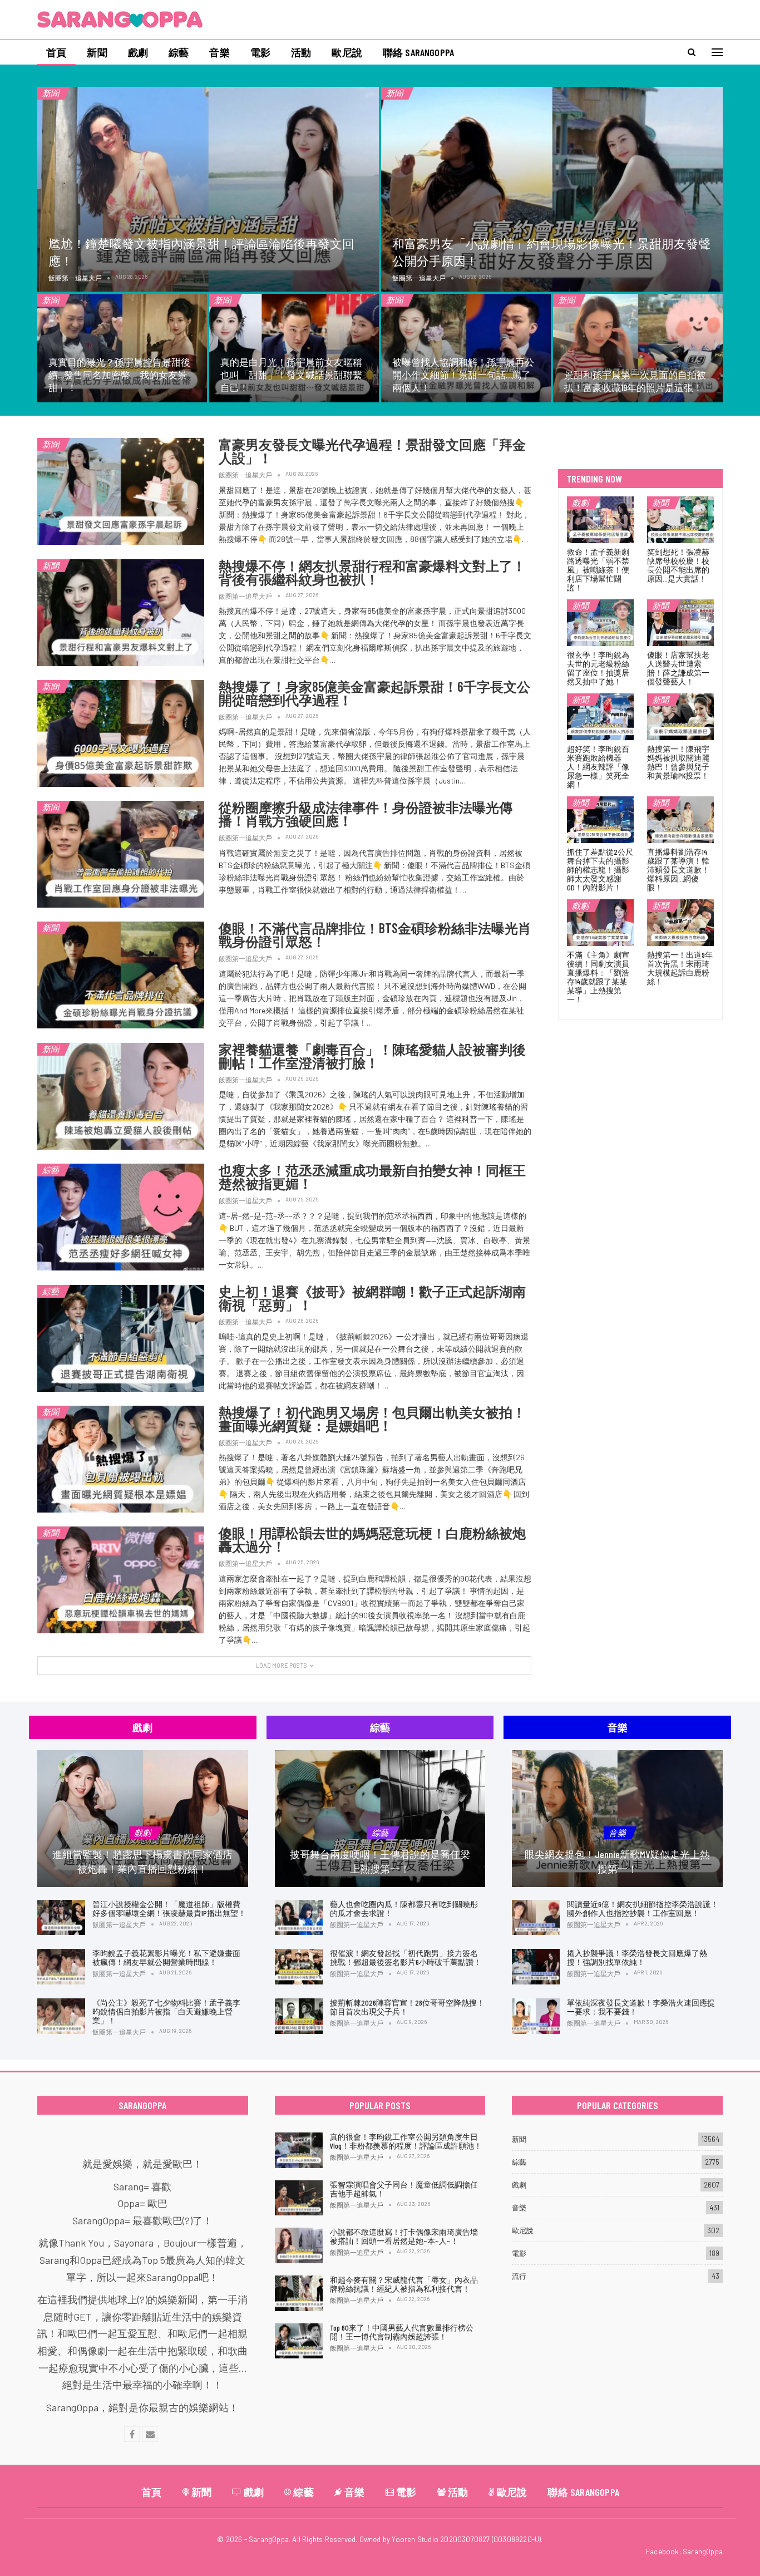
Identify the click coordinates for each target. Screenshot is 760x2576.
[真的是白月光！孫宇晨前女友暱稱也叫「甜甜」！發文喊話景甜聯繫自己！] (294, 348)
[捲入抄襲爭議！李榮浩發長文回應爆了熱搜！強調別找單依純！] (536, 1967)
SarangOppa (703, 2552)
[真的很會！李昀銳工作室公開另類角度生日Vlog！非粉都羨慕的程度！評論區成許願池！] (299, 2150)
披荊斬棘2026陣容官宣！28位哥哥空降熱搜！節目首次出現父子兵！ (407, 2007)
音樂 (219, 52)
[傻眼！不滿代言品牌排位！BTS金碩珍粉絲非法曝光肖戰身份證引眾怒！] (121, 975)
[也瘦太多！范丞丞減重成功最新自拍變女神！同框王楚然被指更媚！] (121, 1217)
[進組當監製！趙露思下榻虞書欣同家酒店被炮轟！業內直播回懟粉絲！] (143, 1819)
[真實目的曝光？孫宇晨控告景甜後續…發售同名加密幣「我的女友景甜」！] (122, 348)
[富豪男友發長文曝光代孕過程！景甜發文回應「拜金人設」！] (121, 491)
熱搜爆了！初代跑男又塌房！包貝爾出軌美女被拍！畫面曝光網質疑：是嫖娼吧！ (372, 1419)
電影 (260, 52)
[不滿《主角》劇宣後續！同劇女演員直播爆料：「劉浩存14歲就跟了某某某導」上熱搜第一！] (600, 923)
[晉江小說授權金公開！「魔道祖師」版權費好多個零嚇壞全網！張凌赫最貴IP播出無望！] (61, 1918)
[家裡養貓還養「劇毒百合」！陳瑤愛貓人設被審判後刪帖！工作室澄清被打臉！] (121, 1096)
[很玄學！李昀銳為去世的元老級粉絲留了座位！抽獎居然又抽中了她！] (600, 623)
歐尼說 (347, 52)
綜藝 (179, 52)
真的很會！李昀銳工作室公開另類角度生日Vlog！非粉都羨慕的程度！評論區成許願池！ (406, 2141)
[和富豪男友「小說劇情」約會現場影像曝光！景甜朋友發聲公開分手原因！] (552, 189)
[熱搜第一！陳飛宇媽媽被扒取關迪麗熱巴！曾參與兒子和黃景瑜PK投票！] (680, 717)
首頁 (56, 52)
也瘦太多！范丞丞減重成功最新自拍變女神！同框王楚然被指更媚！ (372, 1177)
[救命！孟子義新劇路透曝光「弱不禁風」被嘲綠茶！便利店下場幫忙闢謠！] (600, 520)
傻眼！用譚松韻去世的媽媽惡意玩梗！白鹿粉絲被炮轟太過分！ (372, 1540)
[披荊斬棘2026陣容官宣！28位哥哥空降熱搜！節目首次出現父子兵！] (299, 2016)
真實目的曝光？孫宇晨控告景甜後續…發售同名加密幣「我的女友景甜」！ (119, 375)
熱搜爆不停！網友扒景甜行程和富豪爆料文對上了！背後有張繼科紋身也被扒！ (372, 572)
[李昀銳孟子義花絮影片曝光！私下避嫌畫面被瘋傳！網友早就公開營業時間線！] (61, 1967)
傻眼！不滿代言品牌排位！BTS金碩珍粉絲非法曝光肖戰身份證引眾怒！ (375, 935)
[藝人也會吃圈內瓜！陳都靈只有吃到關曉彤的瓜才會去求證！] (299, 1918)
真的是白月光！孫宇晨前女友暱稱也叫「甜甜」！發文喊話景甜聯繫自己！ (291, 375)
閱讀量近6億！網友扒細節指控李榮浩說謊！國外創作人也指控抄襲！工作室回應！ (643, 1908)
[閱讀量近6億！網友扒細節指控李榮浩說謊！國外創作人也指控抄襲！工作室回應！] (536, 1918)
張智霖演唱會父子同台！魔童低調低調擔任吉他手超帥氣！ (404, 2189)
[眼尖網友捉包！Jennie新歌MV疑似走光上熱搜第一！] (617, 1819)
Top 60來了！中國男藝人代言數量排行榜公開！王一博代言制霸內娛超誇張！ (402, 2332)
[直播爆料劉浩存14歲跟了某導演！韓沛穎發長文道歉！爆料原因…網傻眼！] (680, 820)
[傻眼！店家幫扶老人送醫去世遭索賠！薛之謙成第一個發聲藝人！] (680, 623)
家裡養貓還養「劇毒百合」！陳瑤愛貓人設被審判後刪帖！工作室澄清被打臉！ (372, 1056)
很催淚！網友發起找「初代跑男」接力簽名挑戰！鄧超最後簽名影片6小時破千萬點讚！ (406, 1957)
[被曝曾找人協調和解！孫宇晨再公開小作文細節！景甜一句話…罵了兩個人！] (466, 348)
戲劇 (138, 52)
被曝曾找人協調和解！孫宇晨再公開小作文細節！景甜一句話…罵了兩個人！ (463, 375)
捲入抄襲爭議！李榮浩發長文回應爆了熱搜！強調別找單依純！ (637, 1957)
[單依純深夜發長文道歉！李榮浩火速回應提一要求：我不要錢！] (536, 2016)
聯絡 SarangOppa (418, 52)
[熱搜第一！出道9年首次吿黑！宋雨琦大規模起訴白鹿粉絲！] (680, 923)
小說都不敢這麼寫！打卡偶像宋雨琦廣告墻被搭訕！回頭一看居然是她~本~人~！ (404, 2236)
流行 (519, 2276)
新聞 (97, 52)
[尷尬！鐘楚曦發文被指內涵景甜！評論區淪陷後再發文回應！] (208, 189)
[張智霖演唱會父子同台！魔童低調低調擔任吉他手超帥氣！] (299, 2198)
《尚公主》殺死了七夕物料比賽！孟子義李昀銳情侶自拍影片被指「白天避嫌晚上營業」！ (166, 2011)
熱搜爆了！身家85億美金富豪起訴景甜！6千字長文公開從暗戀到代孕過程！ (374, 693)
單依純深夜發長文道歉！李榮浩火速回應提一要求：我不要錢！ (641, 2007)
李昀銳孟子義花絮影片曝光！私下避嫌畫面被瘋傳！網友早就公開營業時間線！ (166, 1957)
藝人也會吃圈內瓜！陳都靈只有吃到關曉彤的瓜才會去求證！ (404, 1908)
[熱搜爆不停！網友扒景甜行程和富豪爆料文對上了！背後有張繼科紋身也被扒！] (121, 613)
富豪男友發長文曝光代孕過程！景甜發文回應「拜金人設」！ (372, 451)
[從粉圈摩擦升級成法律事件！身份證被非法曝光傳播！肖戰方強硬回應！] (121, 854)
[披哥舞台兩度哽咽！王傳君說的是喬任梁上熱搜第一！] (380, 1819)
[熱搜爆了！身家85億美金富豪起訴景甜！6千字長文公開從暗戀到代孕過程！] (121, 733)
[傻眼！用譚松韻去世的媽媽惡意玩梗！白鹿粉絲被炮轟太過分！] (121, 1580)
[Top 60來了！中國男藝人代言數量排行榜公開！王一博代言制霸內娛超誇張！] (299, 2341)
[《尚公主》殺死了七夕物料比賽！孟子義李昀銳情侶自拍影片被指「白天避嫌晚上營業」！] (61, 2016)
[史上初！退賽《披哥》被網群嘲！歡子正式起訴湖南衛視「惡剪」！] (121, 1338)
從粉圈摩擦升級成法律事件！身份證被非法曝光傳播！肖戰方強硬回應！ (366, 814)
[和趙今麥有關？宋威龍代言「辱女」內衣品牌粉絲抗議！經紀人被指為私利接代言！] (299, 2293)
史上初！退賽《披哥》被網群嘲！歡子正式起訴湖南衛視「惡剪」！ (372, 1298)
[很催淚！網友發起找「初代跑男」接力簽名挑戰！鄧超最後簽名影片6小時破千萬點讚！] (299, 1967)
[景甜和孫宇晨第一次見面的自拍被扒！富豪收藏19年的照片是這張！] (638, 348)
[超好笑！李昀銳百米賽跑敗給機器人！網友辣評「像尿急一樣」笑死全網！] (600, 717)
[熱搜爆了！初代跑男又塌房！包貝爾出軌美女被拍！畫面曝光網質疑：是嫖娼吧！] (121, 1459)
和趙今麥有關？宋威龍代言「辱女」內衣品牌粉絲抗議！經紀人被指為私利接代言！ (404, 2284)
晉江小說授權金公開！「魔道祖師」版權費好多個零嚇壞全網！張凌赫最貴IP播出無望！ (169, 1908)
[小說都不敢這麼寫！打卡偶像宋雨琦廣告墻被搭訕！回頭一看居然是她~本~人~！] (299, 2245)
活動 (301, 52)
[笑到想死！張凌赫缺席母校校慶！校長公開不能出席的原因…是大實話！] (680, 520)
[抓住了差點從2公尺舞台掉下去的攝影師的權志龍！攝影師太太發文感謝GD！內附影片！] (600, 820)
